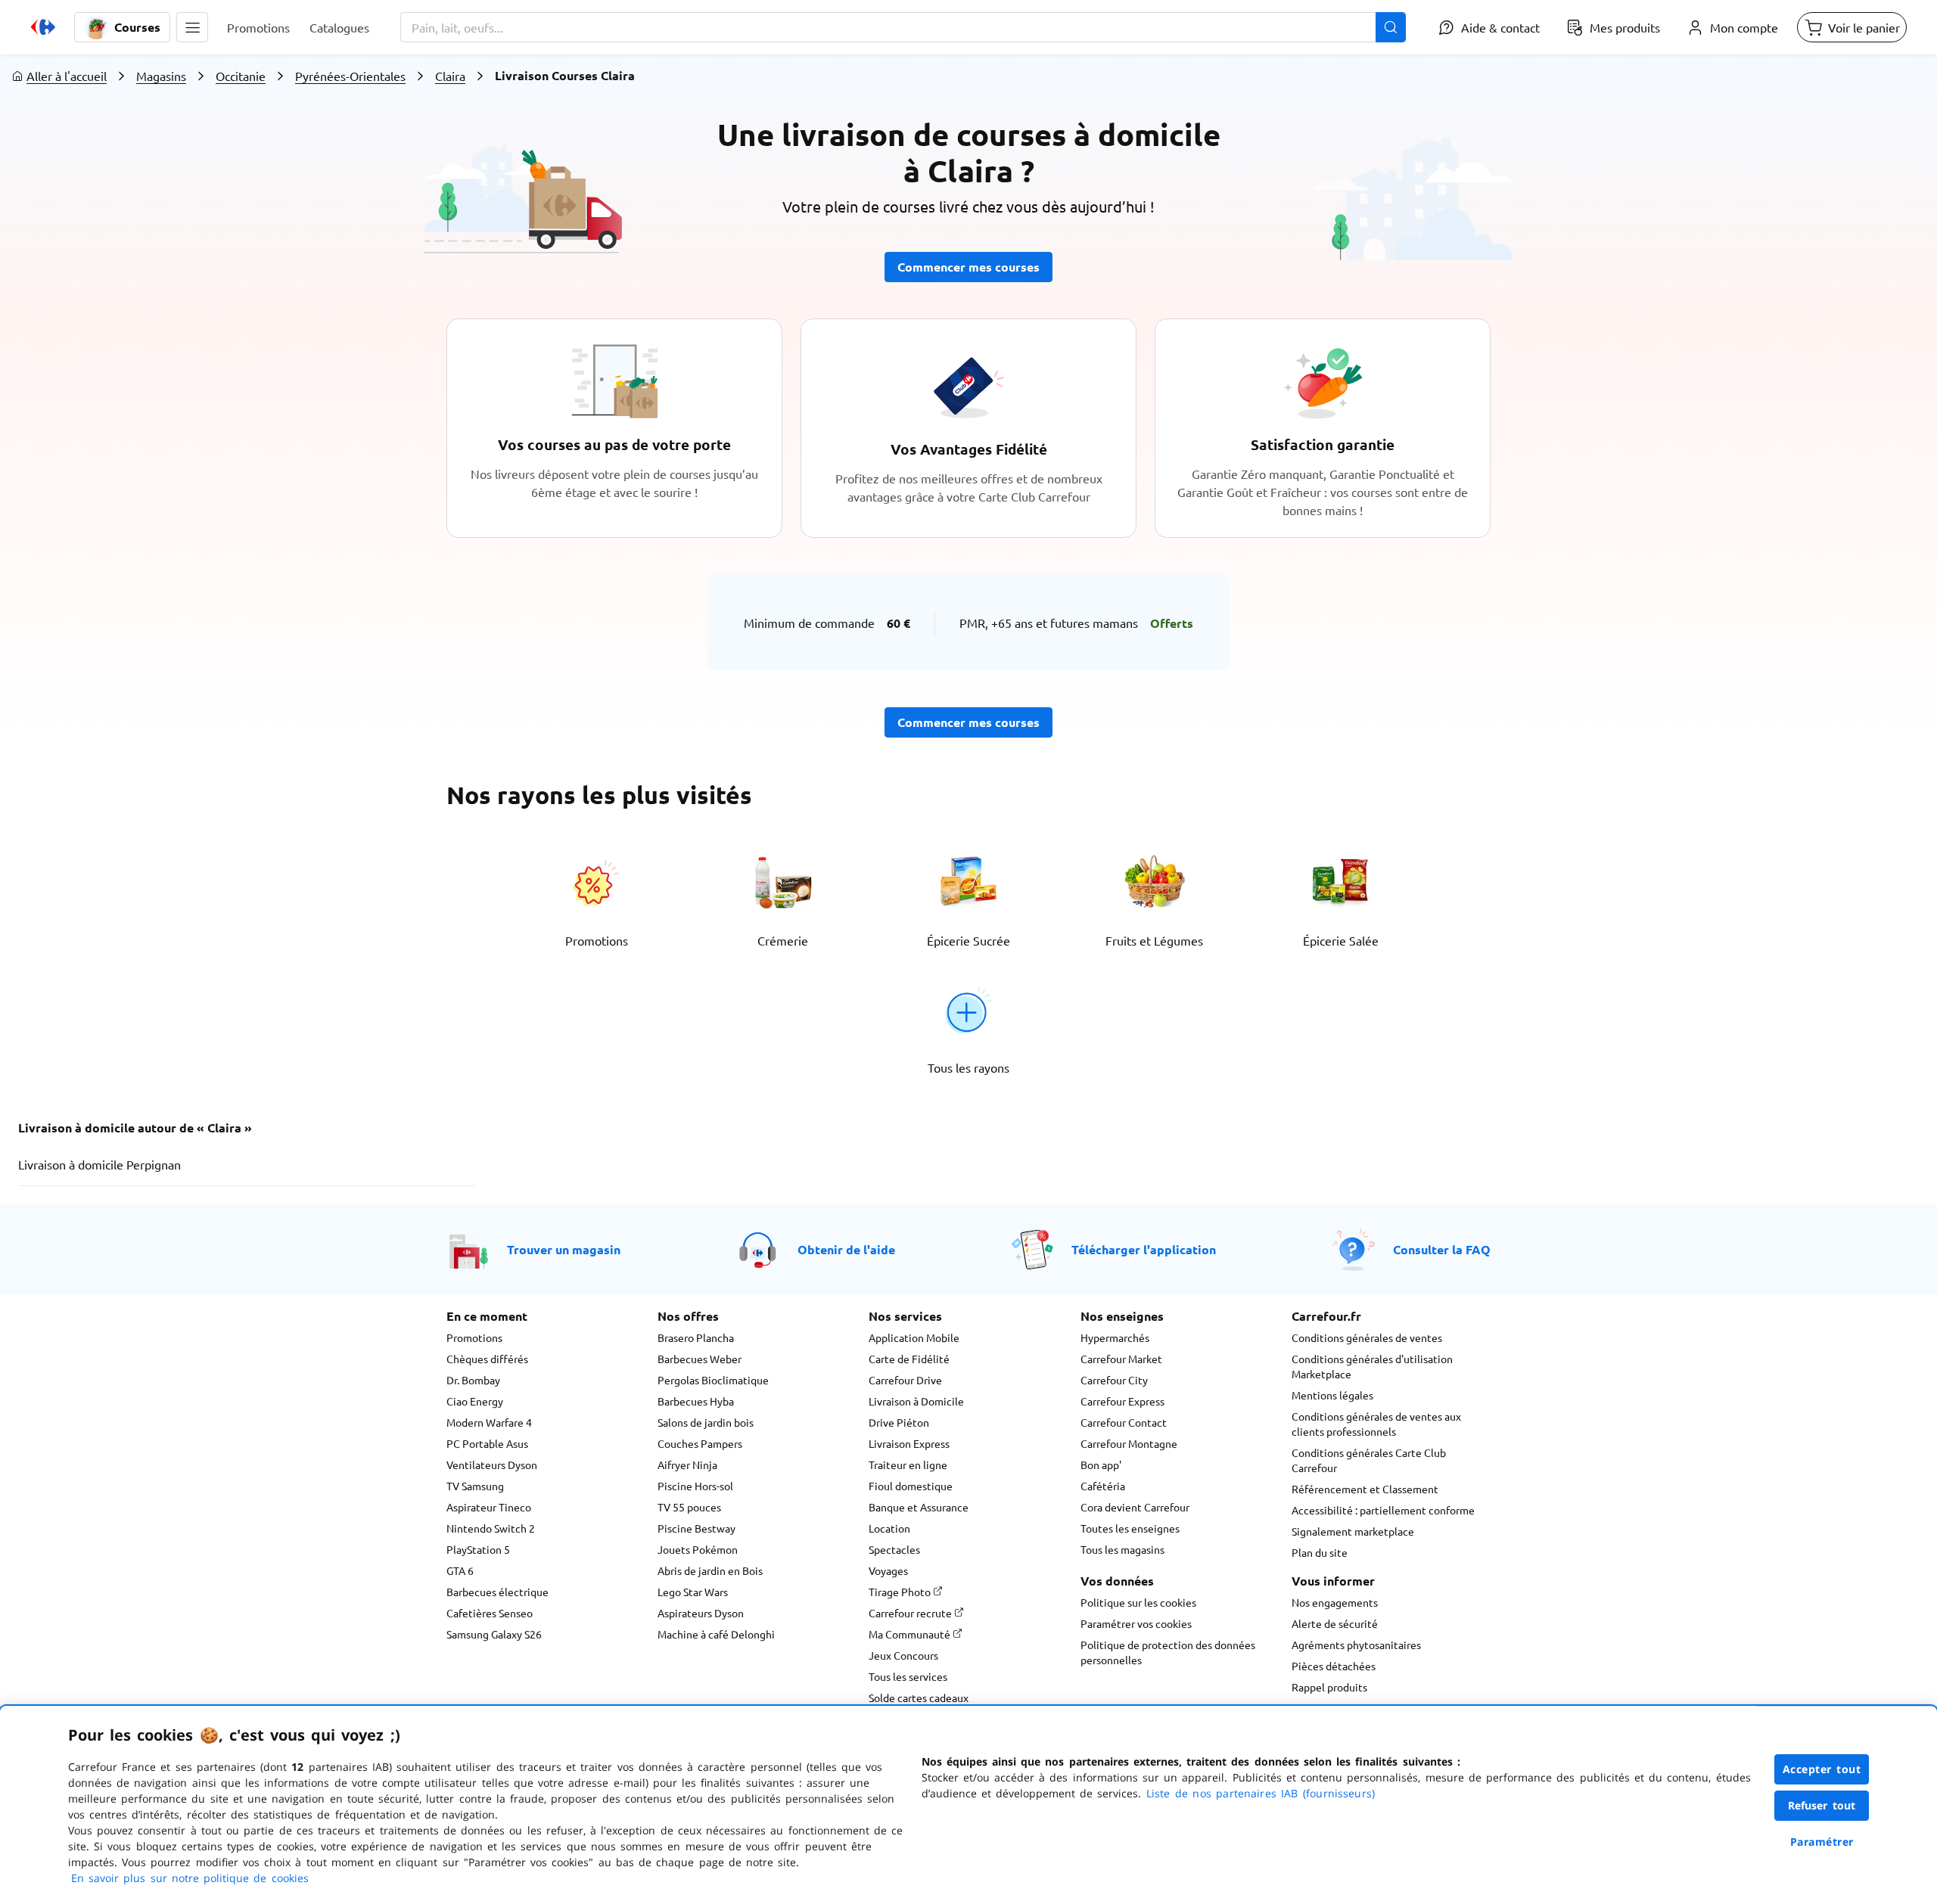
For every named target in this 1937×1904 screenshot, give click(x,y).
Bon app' (1101, 1464)
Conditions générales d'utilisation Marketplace (1372, 1366)
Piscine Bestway (696, 1528)
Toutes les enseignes (1130, 1528)
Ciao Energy (475, 1401)
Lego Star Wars (693, 1592)
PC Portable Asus (487, 1443)
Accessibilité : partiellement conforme (1383, 1510)
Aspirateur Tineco (489, 1507)
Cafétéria (1103, 1486)
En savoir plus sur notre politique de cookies (190, 1878)
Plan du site (1320, 1552)
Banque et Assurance (919, 1507)
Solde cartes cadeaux (919, 1697)
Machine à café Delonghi (716, 1634)
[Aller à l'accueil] (43, 27)
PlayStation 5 (478, 1549)
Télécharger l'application (1144, 1249)
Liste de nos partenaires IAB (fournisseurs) (1261, 1793)
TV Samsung (475, 1486)
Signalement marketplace (1353, 1531)
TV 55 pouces (689, 1507)
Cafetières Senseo (490, 1613)
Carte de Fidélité (909, 1359)
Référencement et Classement (1365, 1489)
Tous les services (908, 1676)
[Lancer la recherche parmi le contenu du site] (1391, 27)
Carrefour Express (1122, 1401)
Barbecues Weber (700, 1359)
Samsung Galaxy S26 (494, 1634)
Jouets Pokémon (698, 1549)
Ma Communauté (911, 1634)
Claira (450, 76)
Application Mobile (914, 1337)
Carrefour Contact (1124, 1422)
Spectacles (894, 1549)
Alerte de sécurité (1335, 1623)
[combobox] (903, 27)
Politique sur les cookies (1138, 1602)
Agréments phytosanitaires (1356, 1645)
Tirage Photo (901, 1592)
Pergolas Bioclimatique (713, 1380)
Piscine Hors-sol (695, 1486)
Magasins (161, 76)
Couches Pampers (700, 1443)
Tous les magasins (1122, 1549)
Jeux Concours (903, 1655)
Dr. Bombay (473, 1380)
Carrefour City (1114, 1380)
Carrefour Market (1121, 1359)
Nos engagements (1335, 1602)
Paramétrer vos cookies (1136, 1623)
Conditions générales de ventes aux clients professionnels (1376, 1424)
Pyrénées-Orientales (350, 76)
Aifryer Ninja (687, 1464)
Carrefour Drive (905, 1380)
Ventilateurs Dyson (492, 1464)
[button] (192, 27)
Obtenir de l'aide (846, 1249)
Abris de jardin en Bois (710, 1570)
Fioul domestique (911, 1486)
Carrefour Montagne (1129, 1443)
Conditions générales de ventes (1367, 1337)
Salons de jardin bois (706, 1422)
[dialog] (968, 1805)
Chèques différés (487, 1359)
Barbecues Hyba (696, 1401)
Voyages (888, 1570)
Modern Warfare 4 (489, 1422)
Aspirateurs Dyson (701, 1613)
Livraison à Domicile (916, 1401)
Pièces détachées (1334, 1666)
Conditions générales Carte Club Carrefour (1369, 1460)
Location (889, 1528)
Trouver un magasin (564, 1249)
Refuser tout (1822, 1805)
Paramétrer (1822, 1842)
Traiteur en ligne (908, 1464)
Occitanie (241, 76)
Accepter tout (1822, 1769)
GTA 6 (460, 1570)
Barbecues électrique (497, 1592)
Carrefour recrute (911, 1613)
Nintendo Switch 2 (491, 1528)
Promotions (474, 1337)
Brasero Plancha (696, 1337)
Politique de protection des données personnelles (1168, 1652)
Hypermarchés (1115, 1337)
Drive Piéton (899, 1422)
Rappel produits (1329, 1687)
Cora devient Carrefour (1135, 1507)
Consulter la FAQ (1442, 1249)
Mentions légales (1332, 1395)
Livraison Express (909, 1443)
